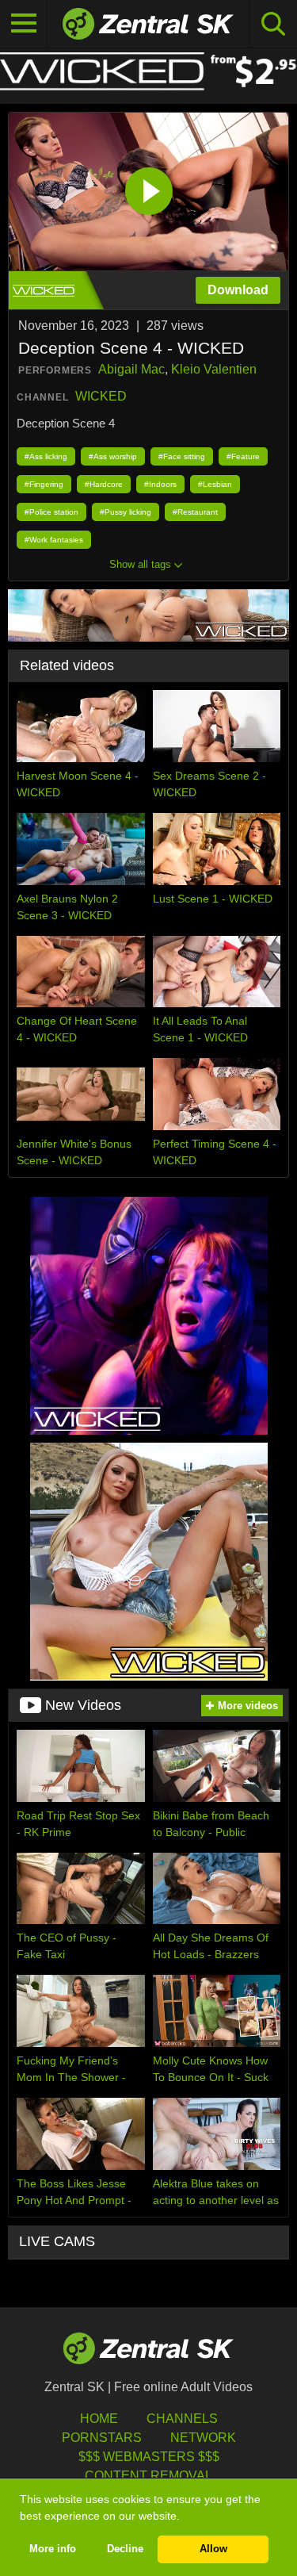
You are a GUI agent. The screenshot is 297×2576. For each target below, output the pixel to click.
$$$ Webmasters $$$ (149, 2457)
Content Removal (148, 2476)
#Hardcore (104, 484)
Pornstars (102, 2438)
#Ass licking (46, 456)
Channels (182, 2419)
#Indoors (160, 484)
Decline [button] (125, 2549)
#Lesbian (215, 484)
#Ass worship (113, 456)
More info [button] (53, 2549)
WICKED (101, 396)
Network (203, 2438)
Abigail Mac (131, 369)
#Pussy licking (126, 512)
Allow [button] (213, 2549)
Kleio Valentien (214, 369)
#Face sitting (182, 456)
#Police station (51, 512)
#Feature (243, 456)
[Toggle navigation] (24, 24)
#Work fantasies (54, 540)
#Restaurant (195, 512)
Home (99, 2419)
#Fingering (44, 484)
